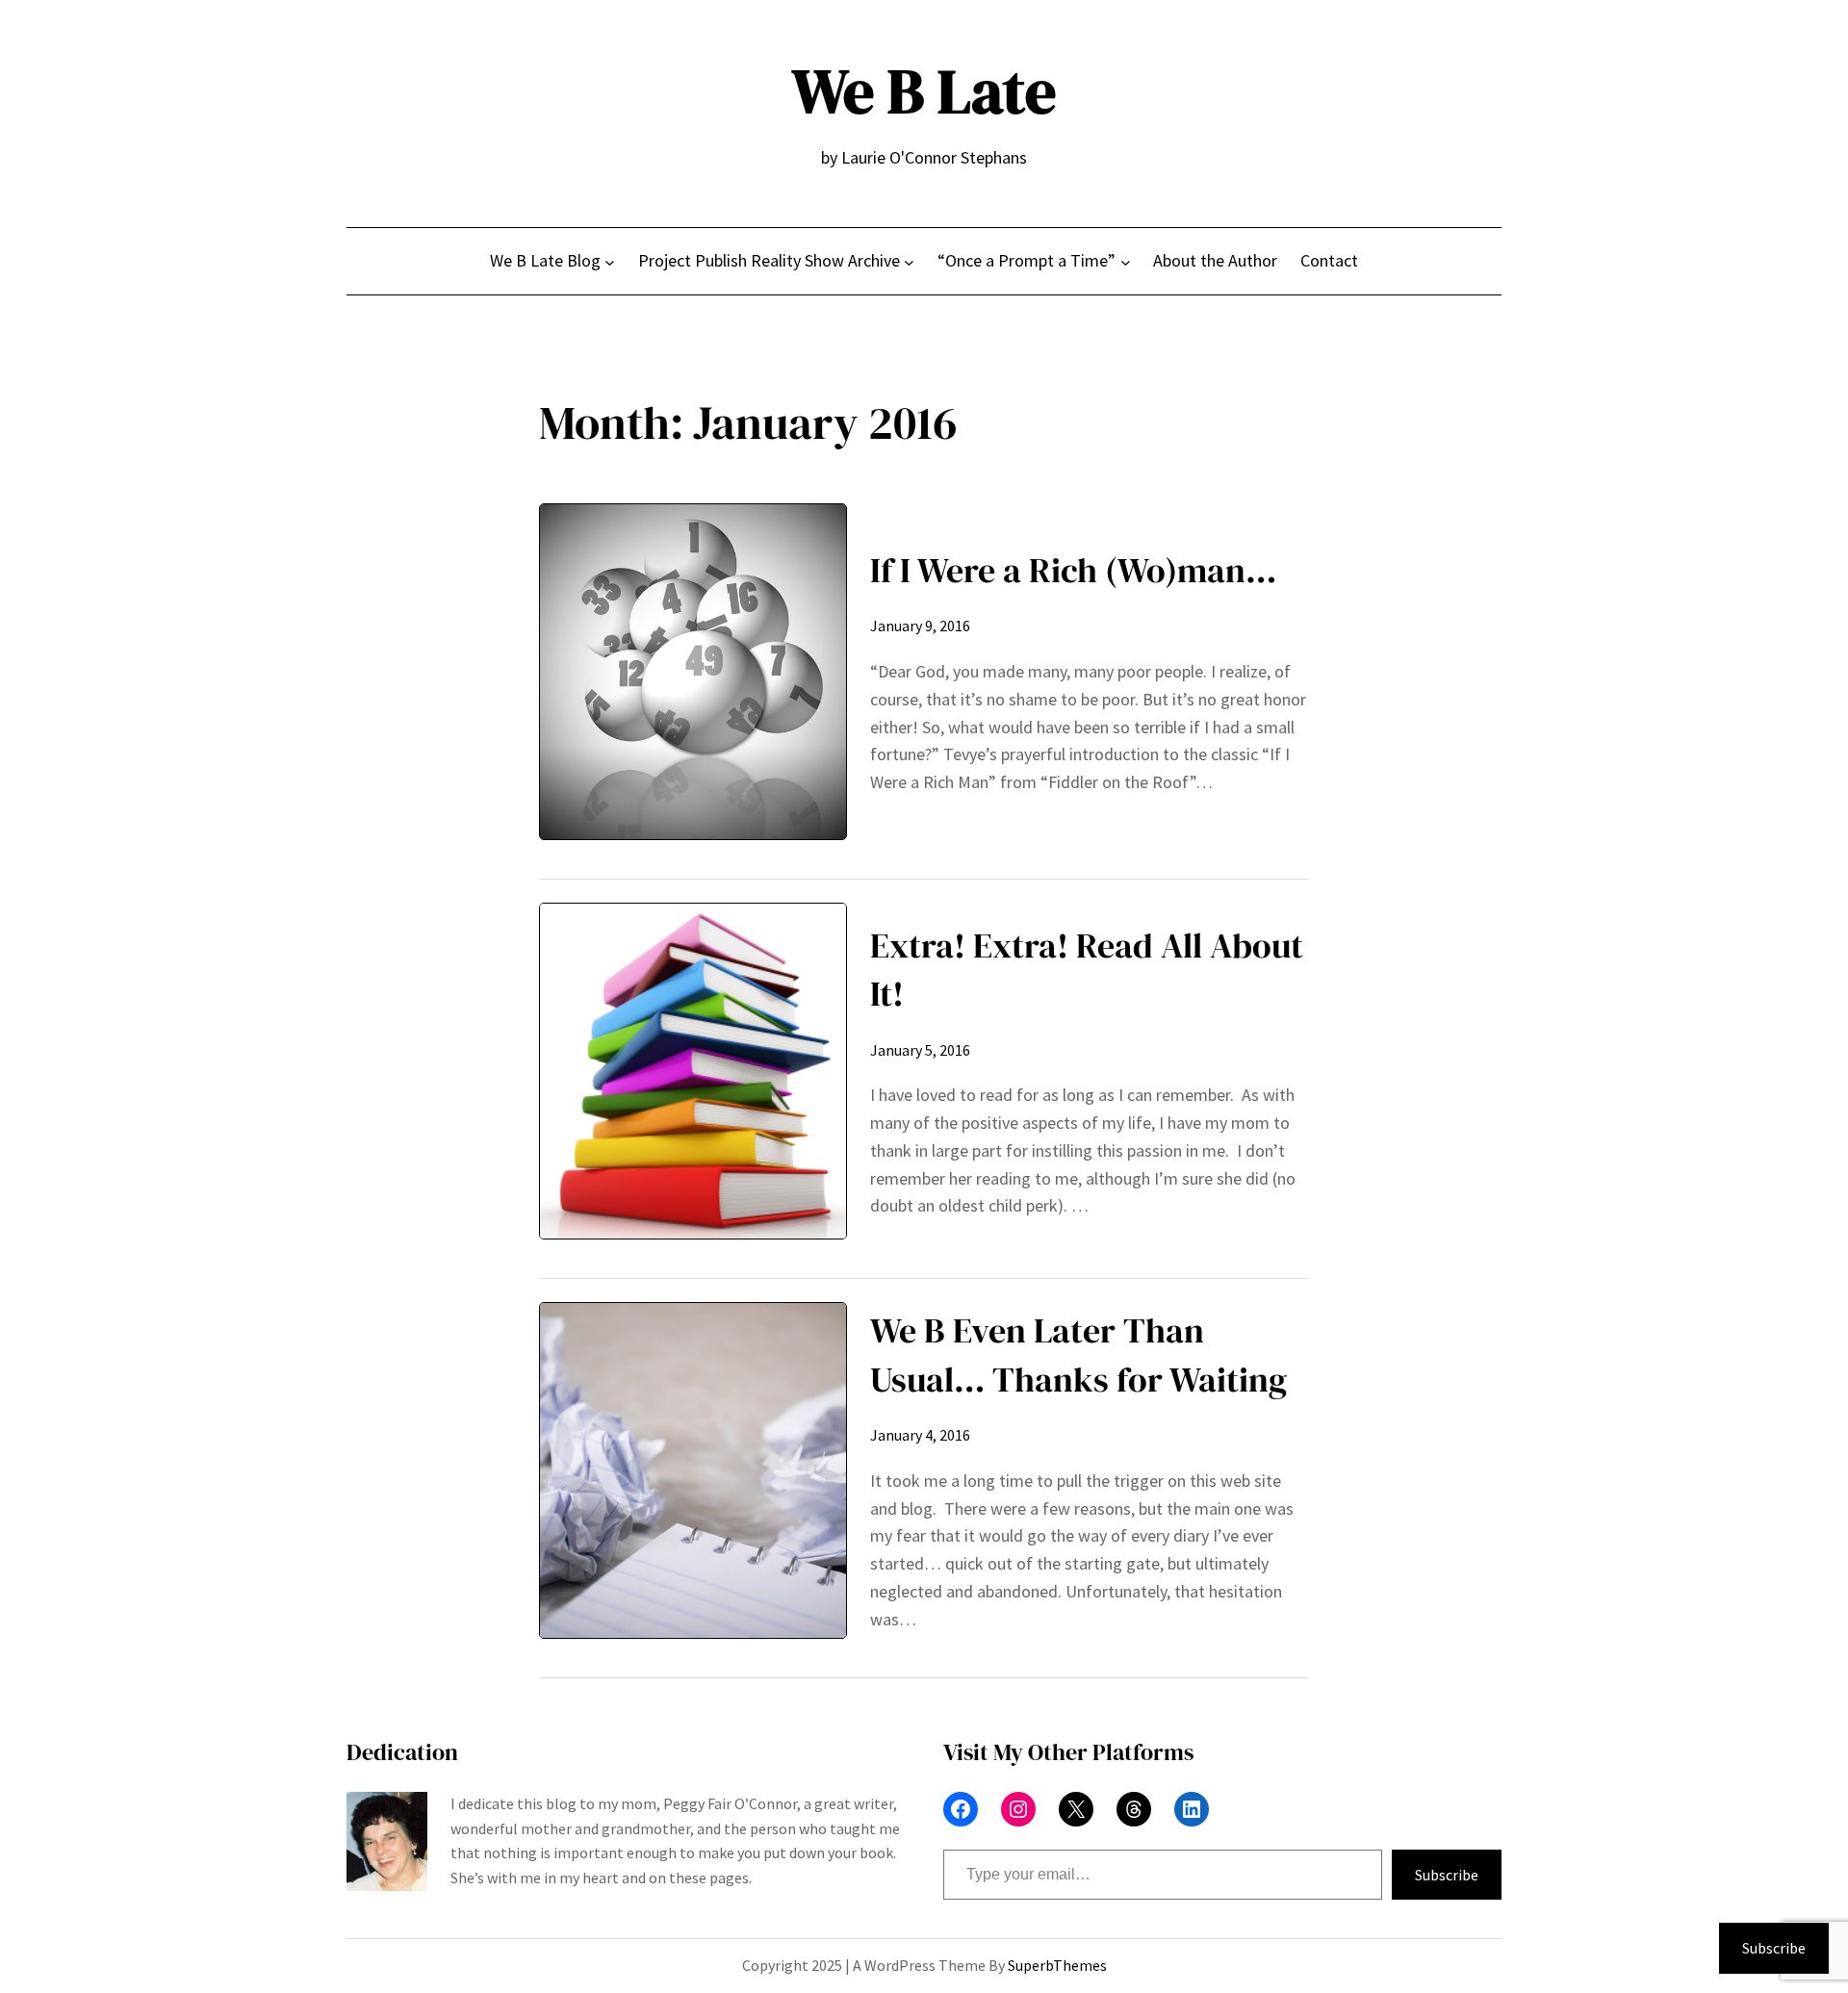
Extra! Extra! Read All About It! (1087, 970)
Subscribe (1447, 1875)
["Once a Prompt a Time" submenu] (1126, 261)
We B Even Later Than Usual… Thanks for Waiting (1078, 1354)
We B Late (924, 91)
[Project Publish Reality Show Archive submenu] (909, 261)
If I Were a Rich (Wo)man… (1073, 570)
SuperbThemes (1057, 1965)
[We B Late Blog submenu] (610, 261)
